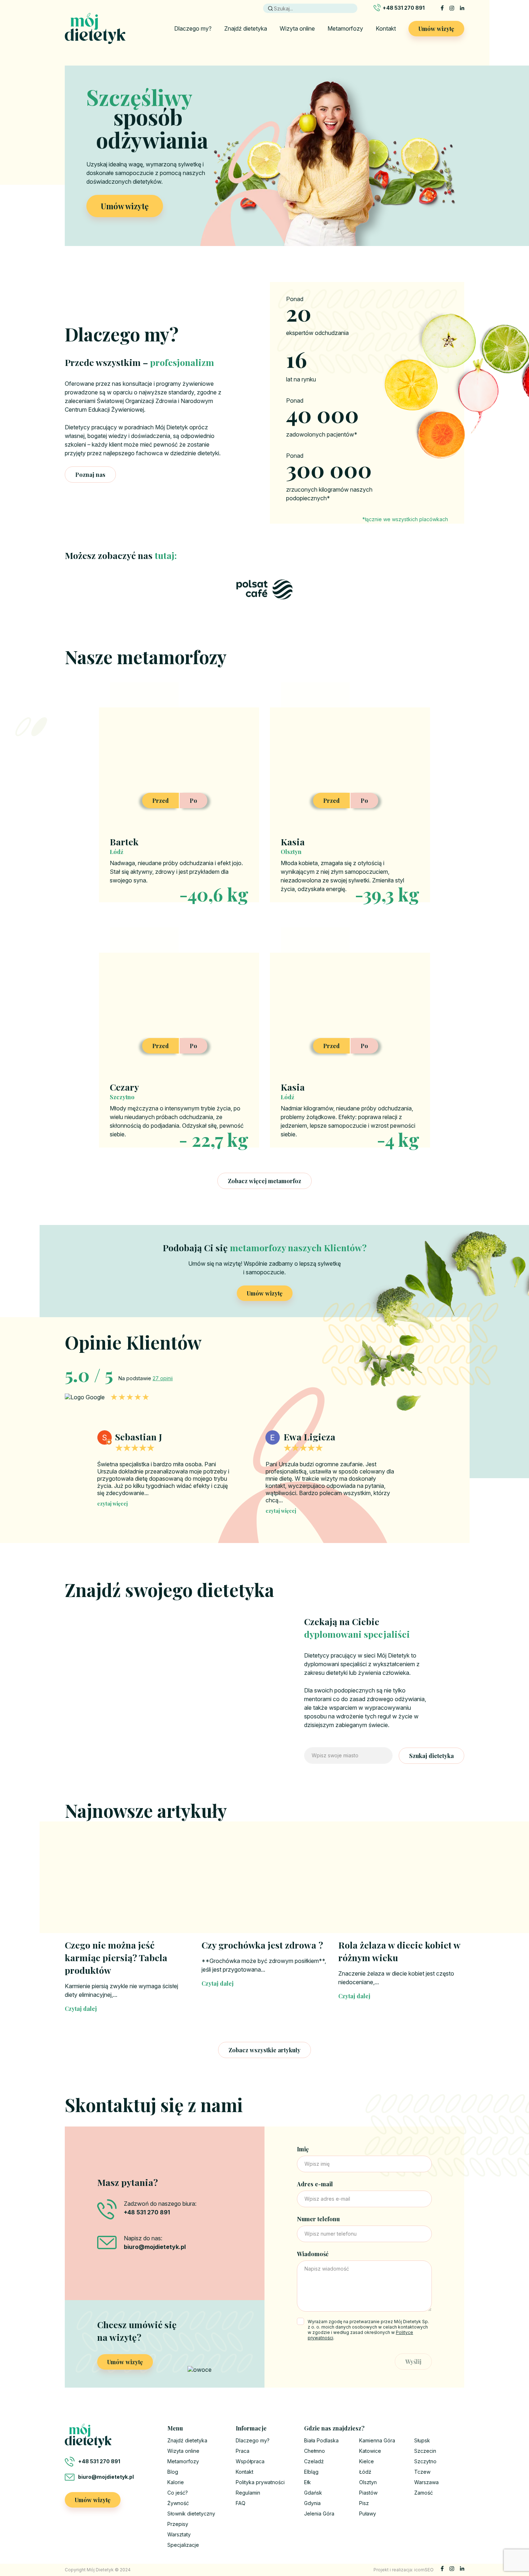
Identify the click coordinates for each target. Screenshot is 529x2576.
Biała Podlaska (321, 2440)
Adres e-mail (315, 2184)
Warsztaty (179, 2534)
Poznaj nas (90, 475)
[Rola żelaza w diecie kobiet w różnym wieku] (401, 1888)
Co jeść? (178, 2493)
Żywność (178, 2503)
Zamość (424, 2493)
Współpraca (250, 2461)
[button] (422, 1465)
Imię (303, 2149)
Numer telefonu (318, 2219)
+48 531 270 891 (404, 8)
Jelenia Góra (319, 2514)
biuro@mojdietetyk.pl (106, 2477)
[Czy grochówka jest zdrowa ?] (264, 1888)
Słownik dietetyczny (191, 2514)
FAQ (241, 2503)
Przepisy (178, 2524)
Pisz (364, 2503)
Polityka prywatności (260, 2482)
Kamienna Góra (377, 2440)
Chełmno (315, 2451)
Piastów (368, 2493)
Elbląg (311, 2472)
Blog (173, 2472)
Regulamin (248, 2493)
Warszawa (426, 2482)
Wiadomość (313, 2254)
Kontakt (386, 28)
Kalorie (176, 2482)
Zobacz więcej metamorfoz (264, 1181)
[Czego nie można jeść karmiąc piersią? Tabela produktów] (128, 1888)
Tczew (422, 2472)
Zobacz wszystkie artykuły (264, 2050)
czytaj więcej (112, 1511)
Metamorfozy (345, 28)
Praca (243, 2451)
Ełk (308, 2482)
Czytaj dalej (81, 2009)
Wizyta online (297, 28)
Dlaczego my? (193, 28)
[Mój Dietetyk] (95, 28)
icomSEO (424, 2570)
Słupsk (422, 2440)
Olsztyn (368, 2482)
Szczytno (425, 2461)
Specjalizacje (183, 2545)
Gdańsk (313, 2493)
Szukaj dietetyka (431, 1756)
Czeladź (314, 2461)
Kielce (367, 2461)
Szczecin (425, 2451)
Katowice (370, 2451)
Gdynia (312, 2503)
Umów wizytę (436, 29)
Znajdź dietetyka (246, 28)
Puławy (368, 2514)
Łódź (365, 2472)
